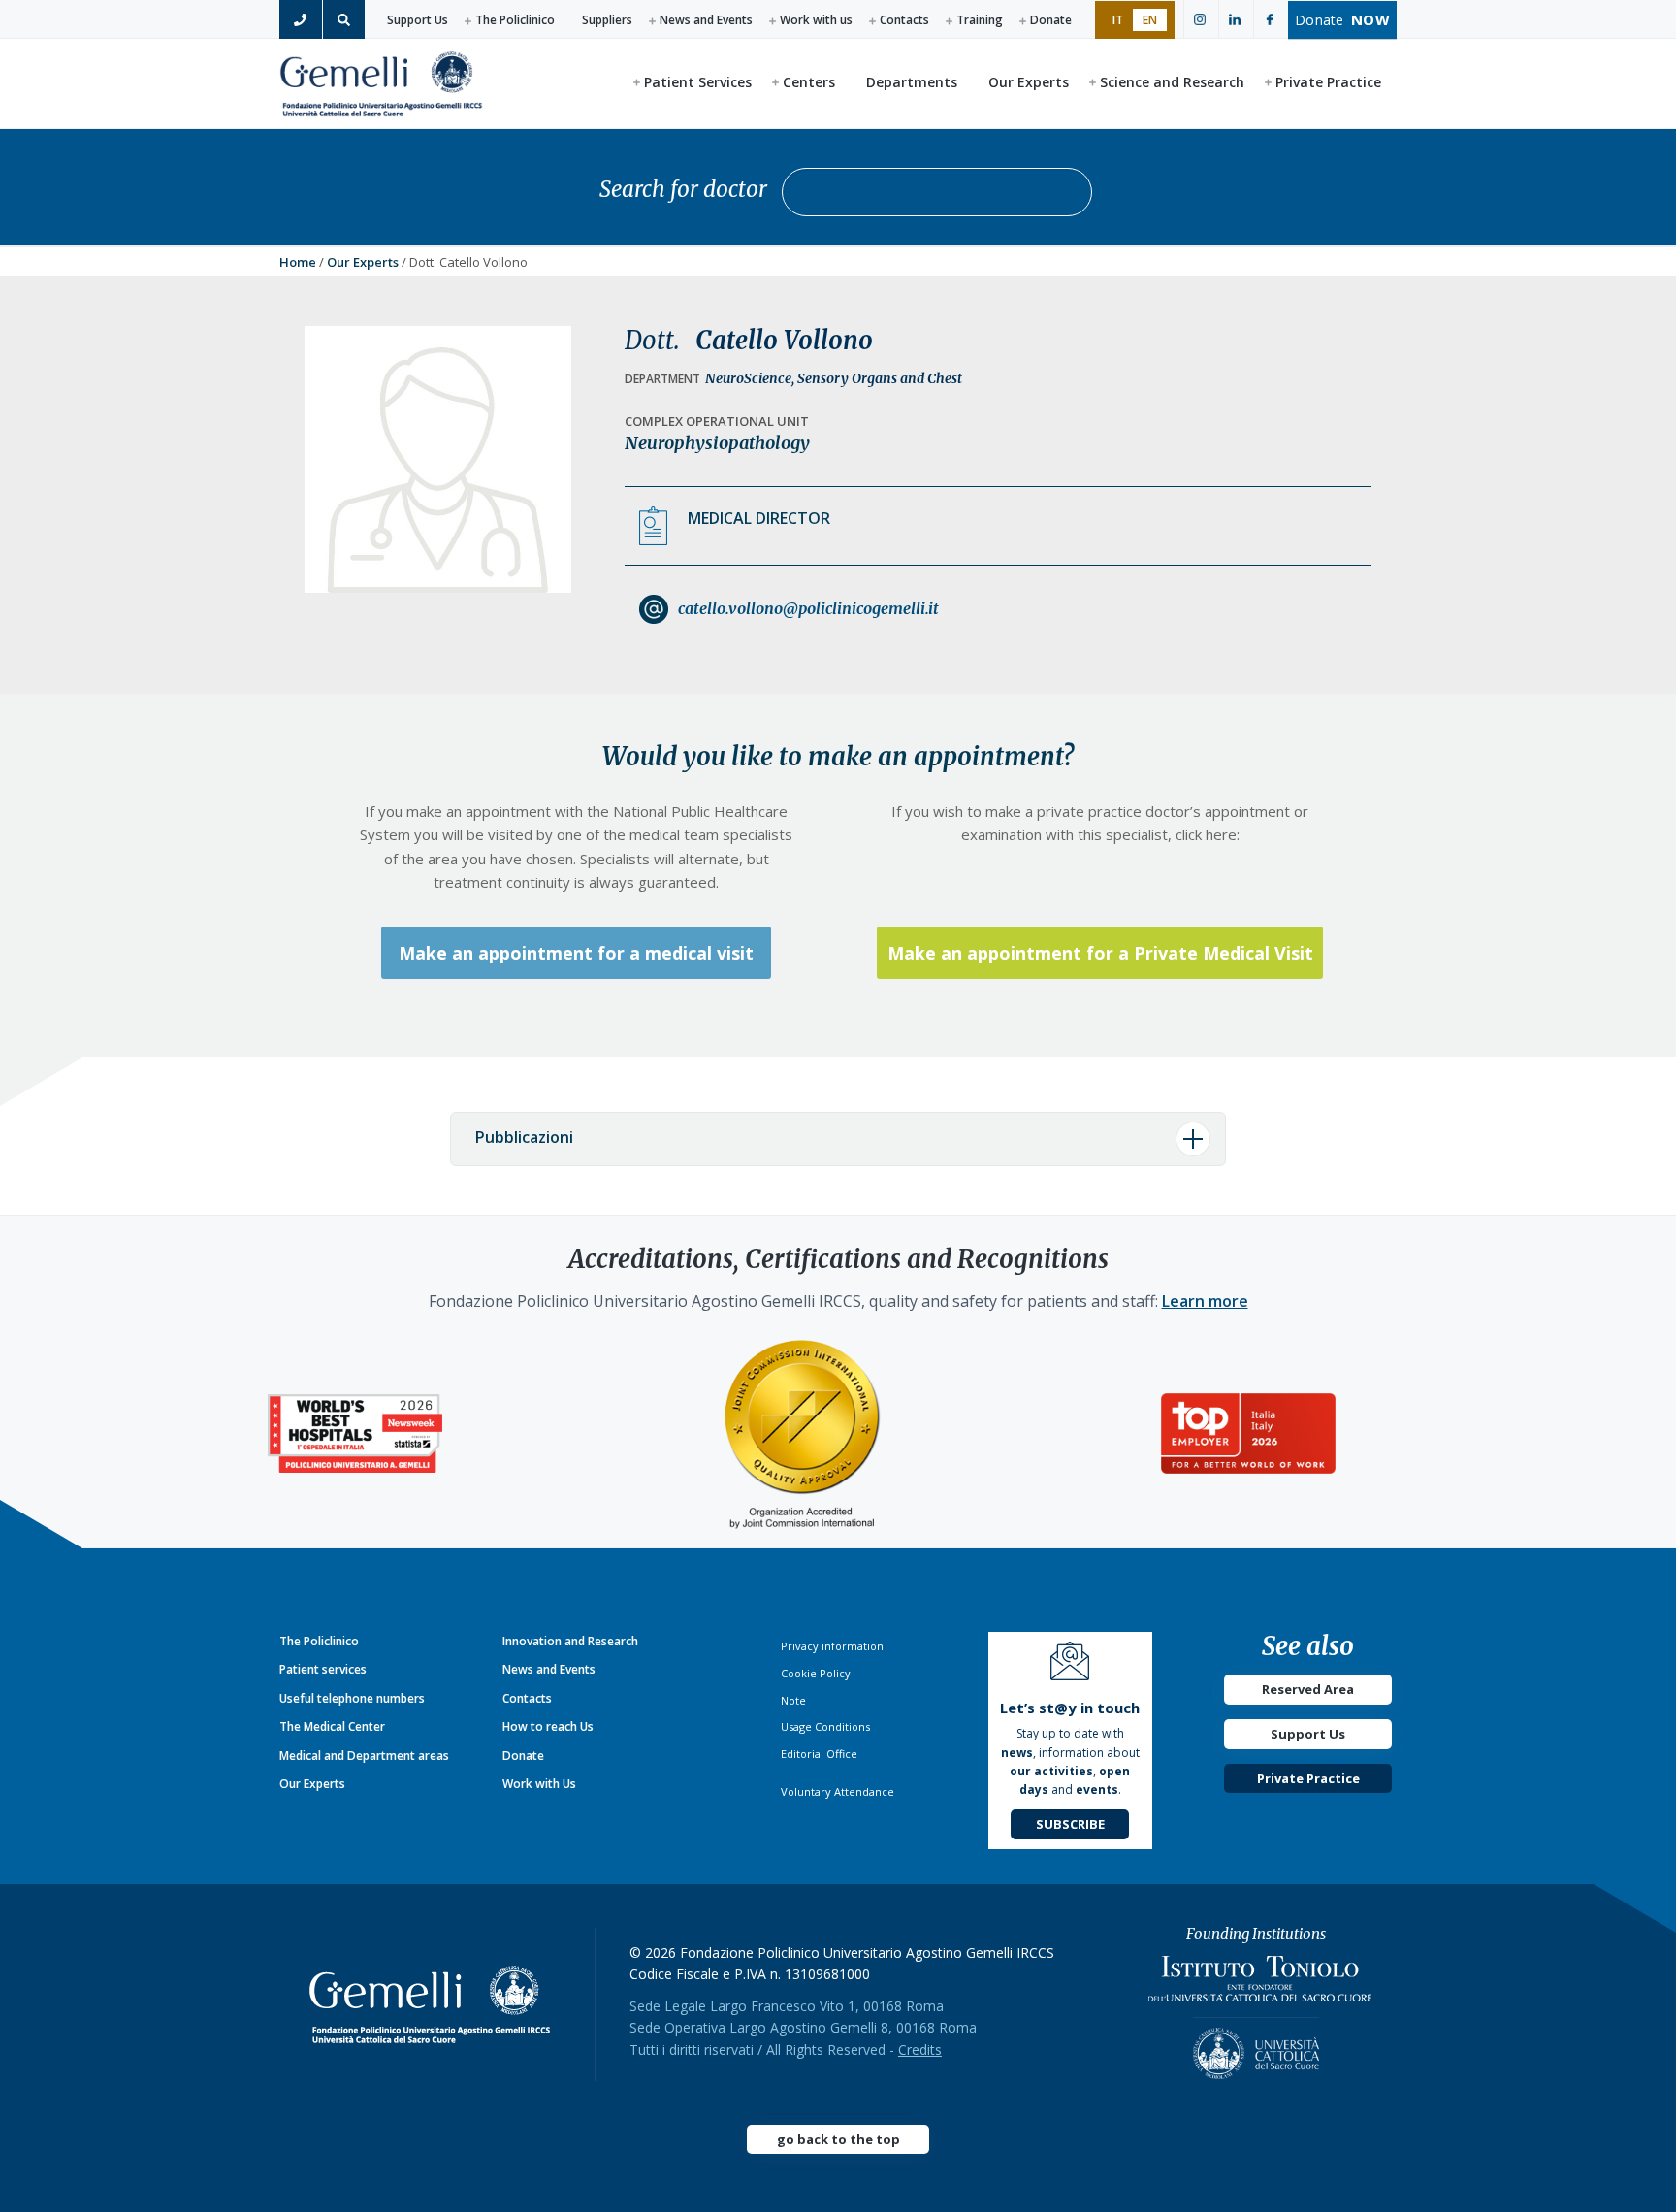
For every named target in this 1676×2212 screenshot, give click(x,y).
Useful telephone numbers (352, 1698)
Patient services (323, 1669)
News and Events (706, 20)
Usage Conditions (825, 1726)
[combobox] (937, 192)
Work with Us (539, 1784)
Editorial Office (819, 1754)
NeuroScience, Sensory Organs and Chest (834, 378)
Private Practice (1308, 1778)
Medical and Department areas (364, 1756)
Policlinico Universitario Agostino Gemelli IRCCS (381, 82)
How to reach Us (548, 1726)
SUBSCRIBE (1070, 1824)
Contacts (904, 20)
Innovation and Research (570, 1641)
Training (980, 20)
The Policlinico (515, 20)
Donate (1051, 20)
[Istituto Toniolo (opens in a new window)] (1260, 1984)
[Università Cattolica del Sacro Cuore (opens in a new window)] (1256, 2048)
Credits (920, 2049)
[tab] (838, 1139)
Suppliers (607, 20)
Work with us (816, 20)
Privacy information (832, 1646)
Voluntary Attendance (838, 1791)
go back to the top (838, 2139)
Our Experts (363, 262)
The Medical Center (332, 1726)
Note (793, 1700)
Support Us (418, 20)
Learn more (1205, 1301)
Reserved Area (1308, 1689)
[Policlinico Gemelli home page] (437, 2004)
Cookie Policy (816, 1673)
